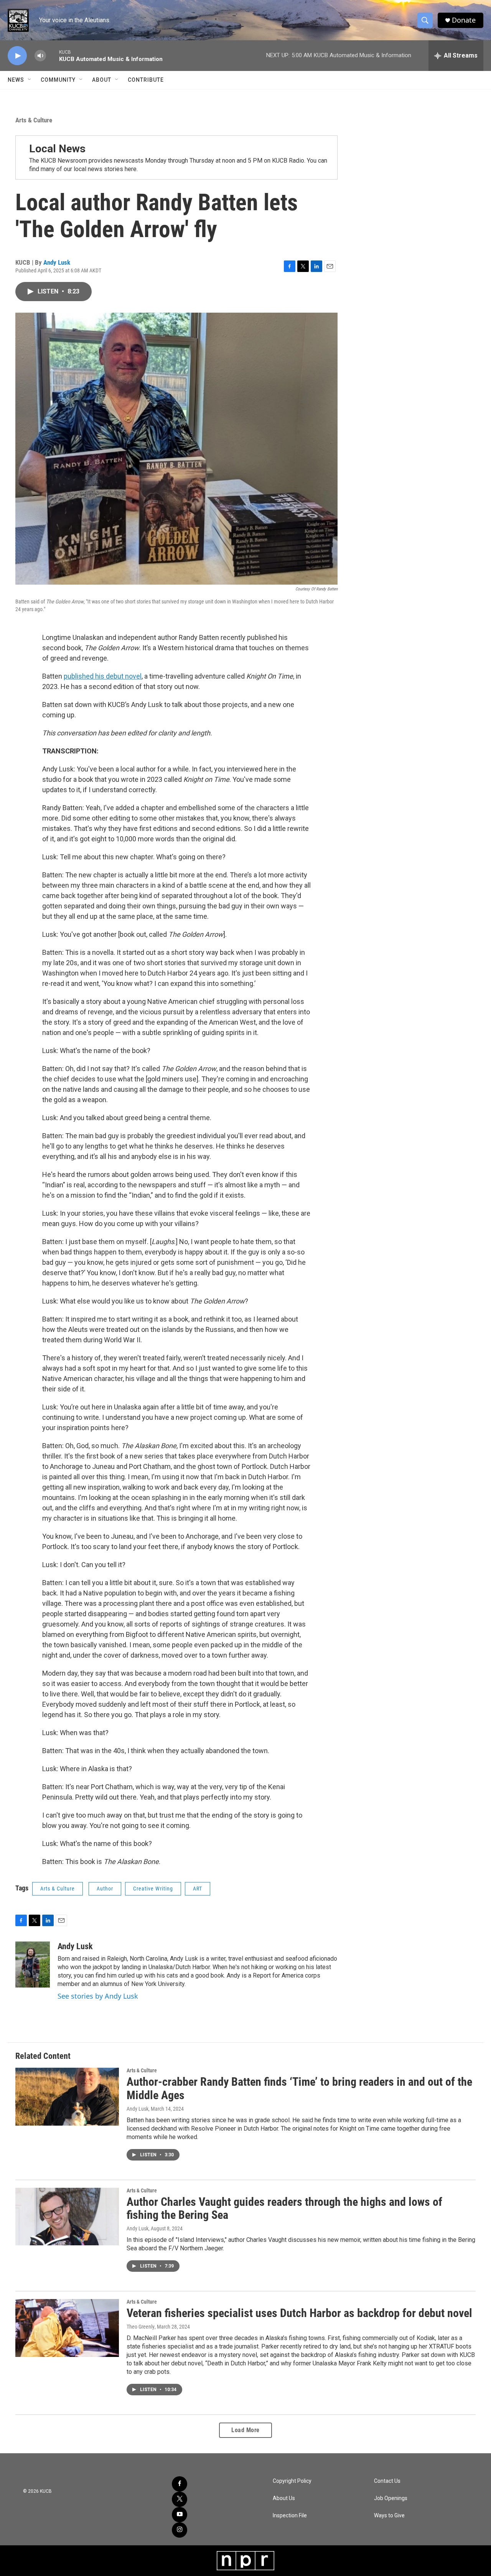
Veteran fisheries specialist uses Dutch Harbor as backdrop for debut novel (299, 2313)
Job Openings (391, 2498)
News (16, 80)
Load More (245, 2430)
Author (105, 1889)
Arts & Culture (34, 120)
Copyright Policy (292, 2481)
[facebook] (180, 2484)
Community (58, 80)
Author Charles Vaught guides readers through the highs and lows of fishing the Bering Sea (284, 2208)
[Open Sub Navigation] (30, 80)
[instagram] (180, 2530)
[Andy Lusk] (33, 1965)
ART (198, 1889)
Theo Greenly (141, 2327)
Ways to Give (389, 2516)
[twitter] (180, 2499)
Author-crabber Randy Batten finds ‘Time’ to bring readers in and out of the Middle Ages (299, 2088)
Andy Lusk (57, 262)
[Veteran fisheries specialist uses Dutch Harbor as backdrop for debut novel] (67, 2328)
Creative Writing (153, 1889)
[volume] (40, 56)
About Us (284, 2498)
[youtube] (180, 2515)
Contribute (146, 80)
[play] (17, 56)
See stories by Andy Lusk (98, 1996)
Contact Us (387, 2481)
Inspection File (290, 2516)
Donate (464, 20)
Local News (57, 149)
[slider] (53, 55)
